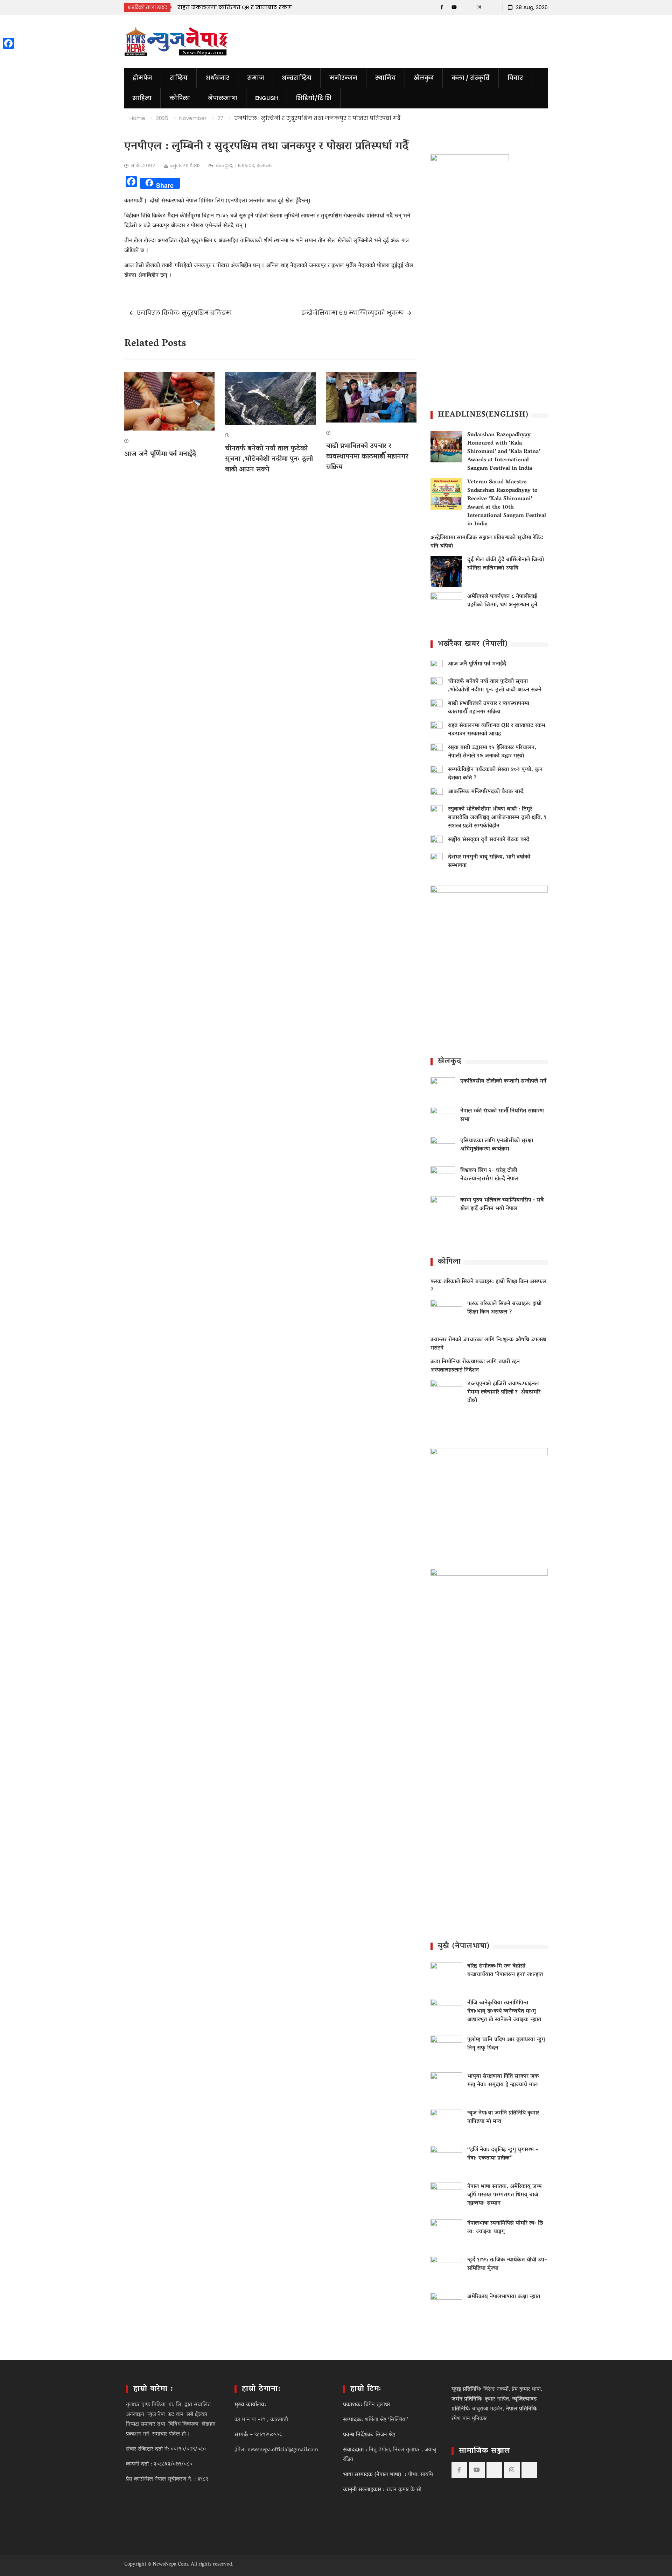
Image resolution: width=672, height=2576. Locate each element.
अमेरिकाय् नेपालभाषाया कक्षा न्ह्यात (504, 2297)
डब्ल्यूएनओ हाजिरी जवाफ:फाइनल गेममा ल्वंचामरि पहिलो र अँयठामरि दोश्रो (504, 1392)
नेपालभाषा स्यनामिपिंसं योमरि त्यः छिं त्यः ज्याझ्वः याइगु (505, 2228)
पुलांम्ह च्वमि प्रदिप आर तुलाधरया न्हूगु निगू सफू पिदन (506, 2044)
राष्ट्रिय (179, 78)
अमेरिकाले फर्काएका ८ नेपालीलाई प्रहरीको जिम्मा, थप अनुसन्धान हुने (502, 601)
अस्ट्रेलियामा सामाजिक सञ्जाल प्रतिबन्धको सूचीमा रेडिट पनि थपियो (487, 542)
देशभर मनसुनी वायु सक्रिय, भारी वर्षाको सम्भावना (489, 861)
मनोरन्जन (343, 78)
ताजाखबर (244, 165)
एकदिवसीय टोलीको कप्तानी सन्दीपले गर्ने (503, 1081)
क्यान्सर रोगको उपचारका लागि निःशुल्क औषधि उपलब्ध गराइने (488, 1344)
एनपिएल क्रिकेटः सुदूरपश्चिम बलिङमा (184, 313)
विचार (515, 78)
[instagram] (479, 7)
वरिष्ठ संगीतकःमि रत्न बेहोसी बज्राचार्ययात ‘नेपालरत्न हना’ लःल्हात (505, 1971)
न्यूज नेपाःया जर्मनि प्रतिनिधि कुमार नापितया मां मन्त (503, 2117)
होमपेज (142, 78)
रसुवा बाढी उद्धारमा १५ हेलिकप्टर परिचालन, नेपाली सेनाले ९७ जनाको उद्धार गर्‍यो (492, 752)
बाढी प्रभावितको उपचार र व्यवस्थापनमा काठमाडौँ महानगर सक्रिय (367, 457)
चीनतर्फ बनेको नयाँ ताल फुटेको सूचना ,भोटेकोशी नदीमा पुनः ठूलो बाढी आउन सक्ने (269, 459)
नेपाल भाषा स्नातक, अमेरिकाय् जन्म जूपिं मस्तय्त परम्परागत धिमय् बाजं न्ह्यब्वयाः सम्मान (505, 2195)
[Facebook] (442, 7)
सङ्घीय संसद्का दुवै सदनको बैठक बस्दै (489, 840)
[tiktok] (466, 7)
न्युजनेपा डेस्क (185, 165)
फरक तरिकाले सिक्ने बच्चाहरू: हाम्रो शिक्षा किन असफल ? (488, 1286)
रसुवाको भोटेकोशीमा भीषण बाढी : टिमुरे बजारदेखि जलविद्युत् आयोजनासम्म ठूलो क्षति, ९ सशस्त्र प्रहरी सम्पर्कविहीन (497, 818)
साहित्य (142, 98)
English (267, 98)
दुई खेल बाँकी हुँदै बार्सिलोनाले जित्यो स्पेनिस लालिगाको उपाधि (506, 564)
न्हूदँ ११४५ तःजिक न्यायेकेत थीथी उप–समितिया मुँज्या (507, 2264)
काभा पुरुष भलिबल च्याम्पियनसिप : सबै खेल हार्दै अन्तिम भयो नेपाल (502, 1205)
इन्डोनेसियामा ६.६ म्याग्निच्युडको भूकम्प (353, 313)
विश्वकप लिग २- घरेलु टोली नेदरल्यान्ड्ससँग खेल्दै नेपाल (489, 1175)
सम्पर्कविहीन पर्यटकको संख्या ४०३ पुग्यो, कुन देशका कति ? (495, 774)
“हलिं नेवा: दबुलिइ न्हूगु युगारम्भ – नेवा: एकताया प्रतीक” (503, 2154)
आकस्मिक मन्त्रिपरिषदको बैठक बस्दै (486, 792)
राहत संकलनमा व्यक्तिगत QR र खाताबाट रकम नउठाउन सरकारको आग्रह (497, 730)
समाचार (265, 165)
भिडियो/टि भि (314, 98)
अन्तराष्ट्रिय (297, 78)
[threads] (491, 7)
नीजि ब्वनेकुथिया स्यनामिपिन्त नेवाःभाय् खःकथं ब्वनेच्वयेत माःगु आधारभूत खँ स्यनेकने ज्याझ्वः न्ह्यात (504, 2011)
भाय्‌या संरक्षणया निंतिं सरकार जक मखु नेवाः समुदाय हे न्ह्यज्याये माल (503, 2081)
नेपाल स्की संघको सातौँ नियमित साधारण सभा (502, 1115)
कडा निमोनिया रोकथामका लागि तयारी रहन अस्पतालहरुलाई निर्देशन (475, 1366)
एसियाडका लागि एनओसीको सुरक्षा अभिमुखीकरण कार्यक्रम (497, 1145)
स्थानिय (386, 78)
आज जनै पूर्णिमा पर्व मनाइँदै (160, 454)
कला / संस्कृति (471, 78)
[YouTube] (454, 7)
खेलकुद (424, 78)
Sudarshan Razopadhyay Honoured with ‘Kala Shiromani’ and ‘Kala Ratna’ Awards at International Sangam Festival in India (504, 452)
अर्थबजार (217, 78)
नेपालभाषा (223, 98)
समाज (255, 78)
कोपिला (180, 98)
